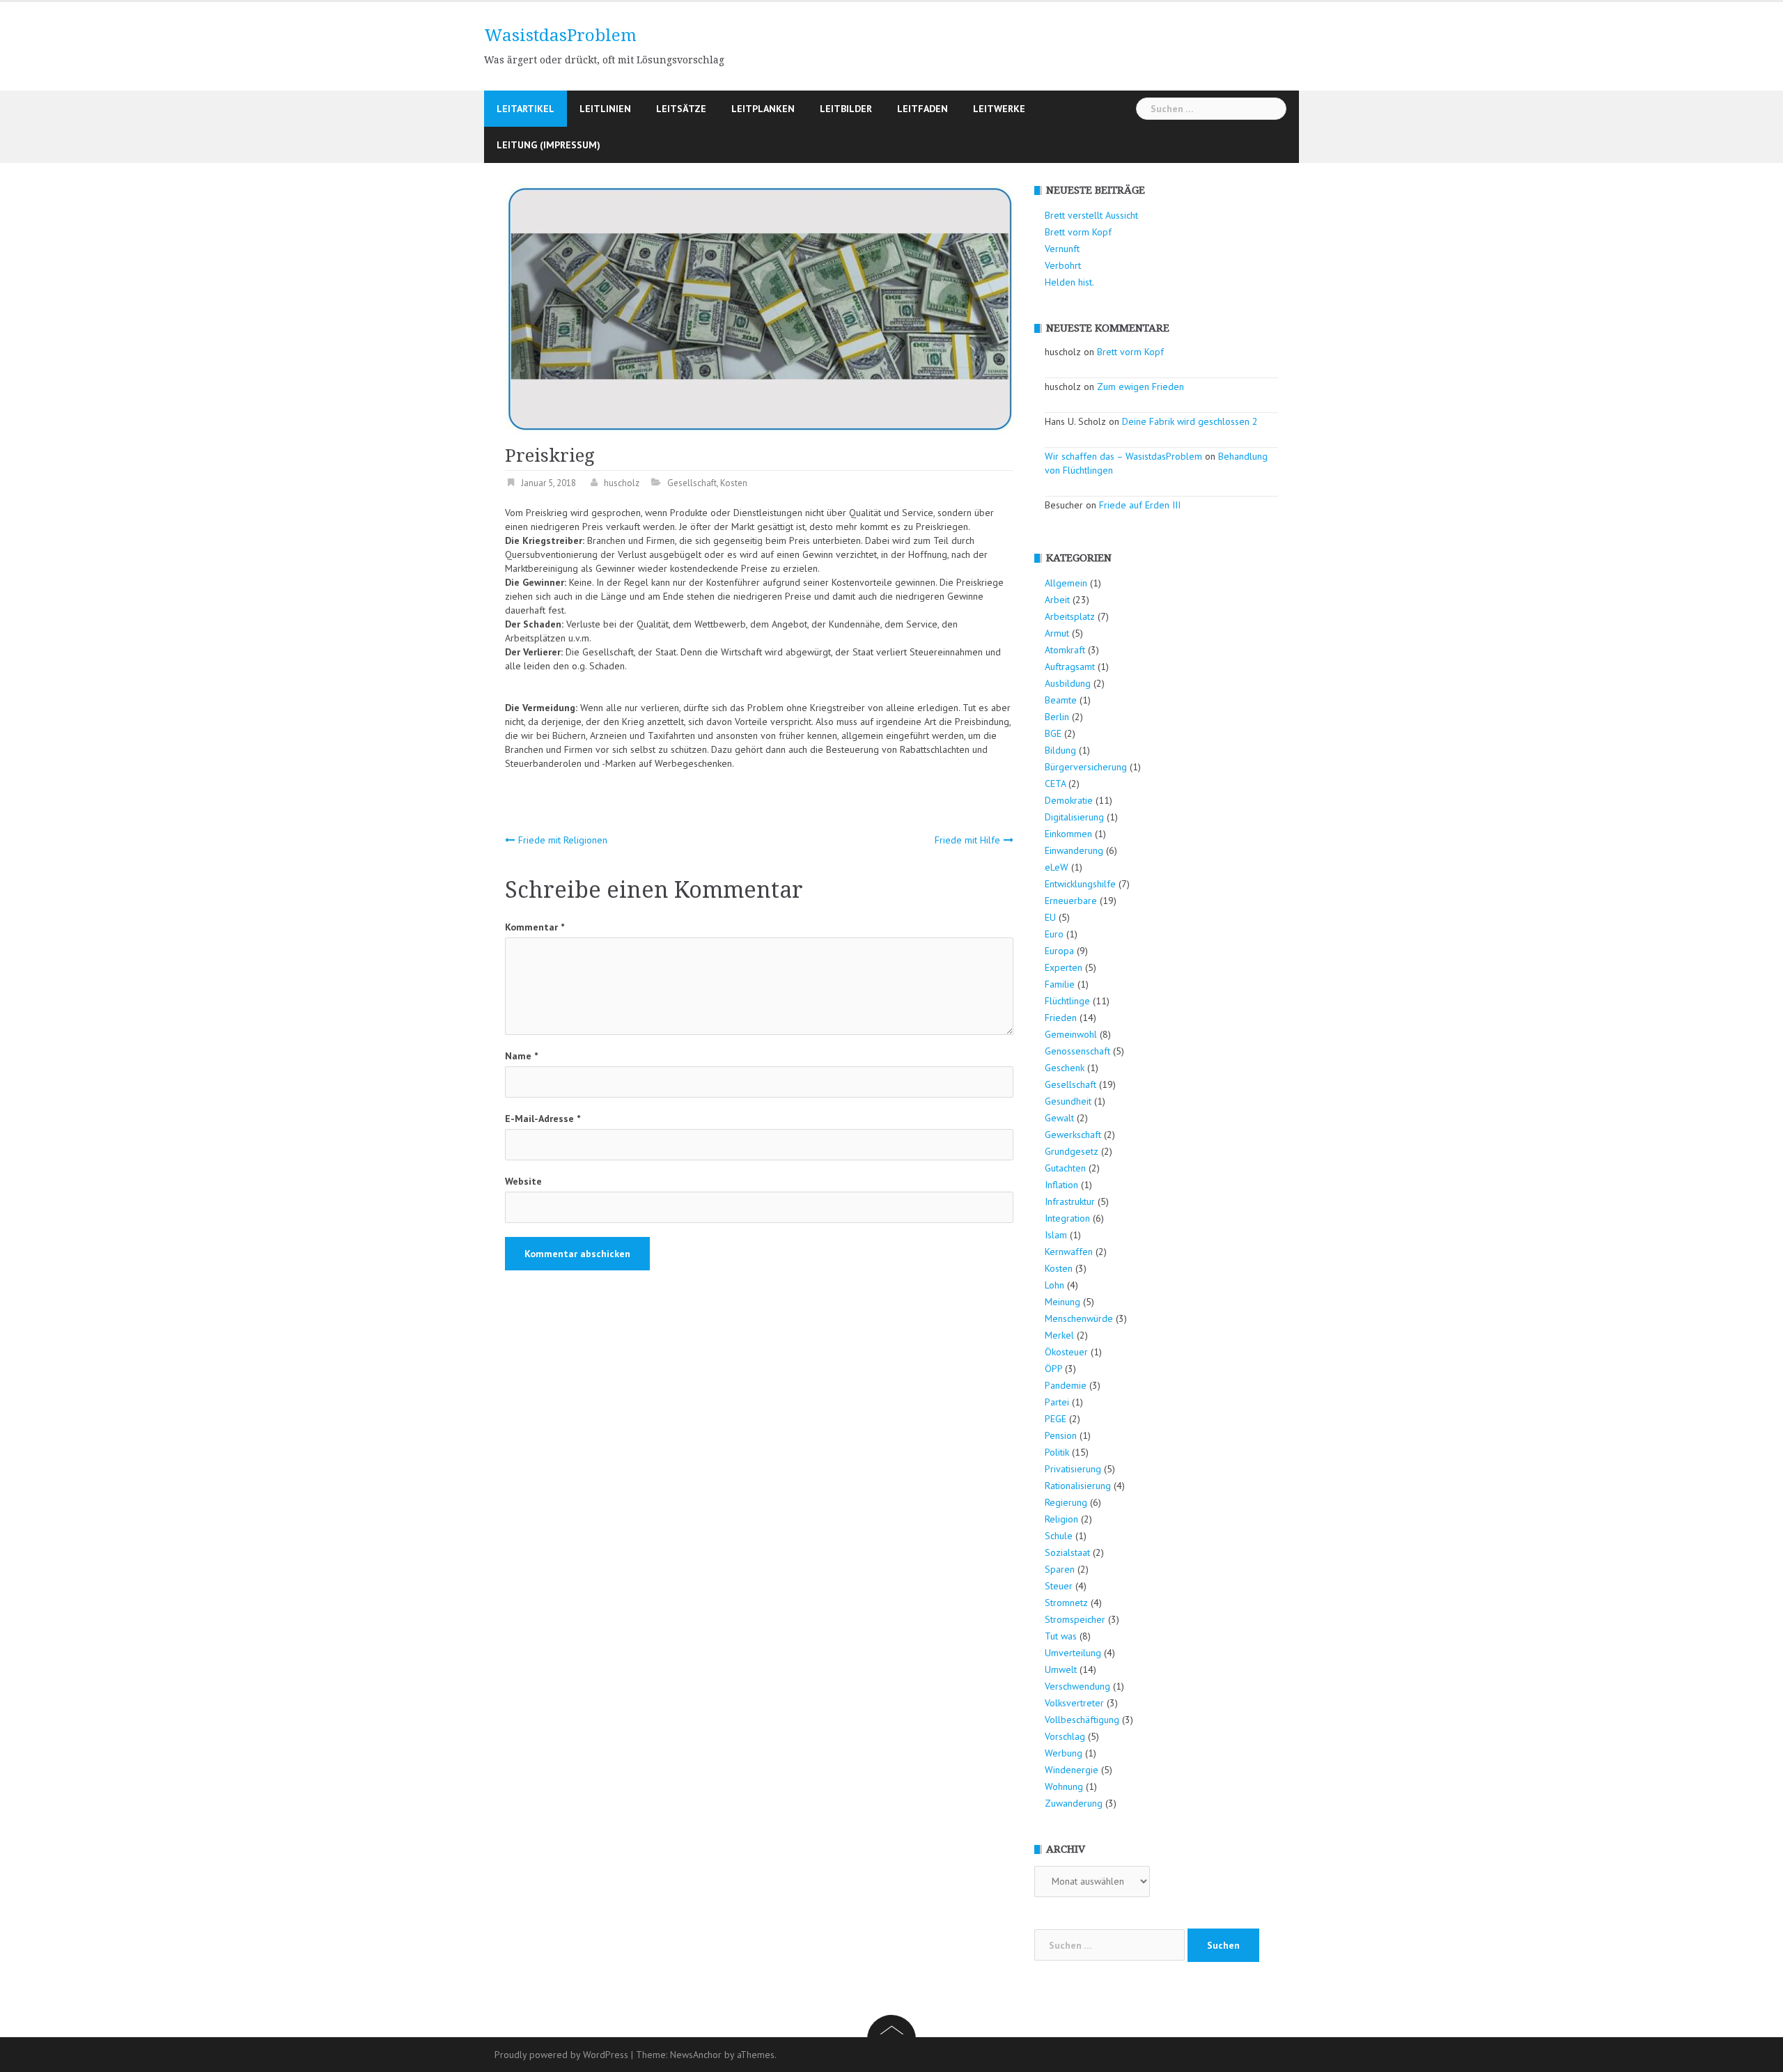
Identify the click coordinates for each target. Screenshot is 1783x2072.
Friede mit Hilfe (967, 840)
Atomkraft (1065, 650)
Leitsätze (681, 109)
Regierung (1066, 1502)
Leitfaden (922, 109)
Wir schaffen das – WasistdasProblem (1123, 456)
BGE (1053, 733)
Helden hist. (1069, 282)
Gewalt (1059, 1118)
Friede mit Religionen (563, 840)
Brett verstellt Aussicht (1091, 215)
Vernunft (1062, 249)
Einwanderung (1074, 850)
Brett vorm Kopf (1078, 232)
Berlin (1057, 717)
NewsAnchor (696, 2055)
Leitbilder (846, 109)
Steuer (1059, 1586)
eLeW (1057, 867)
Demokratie (1069, 800)
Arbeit (1057, 600)
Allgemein (1066, 583)
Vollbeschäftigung (1082, 1720)
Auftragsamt (1070, 667)
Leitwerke (999, 109)
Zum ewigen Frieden (1140, 387)
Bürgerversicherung (1086, 767)
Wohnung (1064, 1786)
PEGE (1056, 1419)
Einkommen (1068, 834)
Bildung (1060, 750)
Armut (1057, 633)
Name (521, 1056)
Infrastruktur (1070, 1201)
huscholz (622, 483)
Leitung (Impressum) (548, 145)
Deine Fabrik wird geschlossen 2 (1190, 421)
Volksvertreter (1074, 1703)
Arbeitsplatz (1070, 616)
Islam (1056, 1235)
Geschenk (1065, 1068)
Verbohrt (1063, 265)
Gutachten (1065, 1168)
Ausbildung (1068, 683)
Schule (1059, 1536)
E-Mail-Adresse (543, 1119)
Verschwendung (1077, 1686)
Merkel (1059, 1335)
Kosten (734, 483)
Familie (1060, 984)
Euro (1054, 934)
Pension (1061, 1435)
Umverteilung (1073, 1653)
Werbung (1064, 1753)
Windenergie (1072, 1770)
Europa (1059, 951)
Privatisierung (1073, 1469)
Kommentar (535, 927)
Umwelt (1061, 1669)
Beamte (1061, 700)
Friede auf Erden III (1140, 505)
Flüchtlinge (1067, 1001)
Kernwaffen (1069, 1252)
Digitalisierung (1074, 817)
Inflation (1061, 1185)
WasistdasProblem (560, 36)
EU (1050, 917)
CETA (1055, 784)
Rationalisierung (1078, 1486)
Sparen (1060, 1569)
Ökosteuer (1066, 1352)
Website (523, 1181)
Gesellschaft (692, 483)
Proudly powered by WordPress (561, 2055)
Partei (1057, 1402)
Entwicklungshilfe (1080, 884)
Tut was (1061, 1636)
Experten (1064, 967)
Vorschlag (1065, 1736)
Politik (1057, 1452)
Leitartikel (525, 109)
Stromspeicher (1075, 1619)
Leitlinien (605, 109)
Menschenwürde (1079, 1318)
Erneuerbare (1071, 901)
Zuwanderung (1074, 1803)
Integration (1067, 1218)
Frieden (1061, 1018)
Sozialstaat (1067, 1552)
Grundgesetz (1072, 1151)
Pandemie (1066, 1385)
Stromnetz (1066, 1603)
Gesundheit (1068, 1101)
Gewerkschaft (1073, 1135)
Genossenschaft (1077, 1051)
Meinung (1062, 1302)
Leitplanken (763, 109)
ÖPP (1053, 1369)
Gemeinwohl (1071, 1034)
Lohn (1054, 1285)
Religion (1061, 1519)
